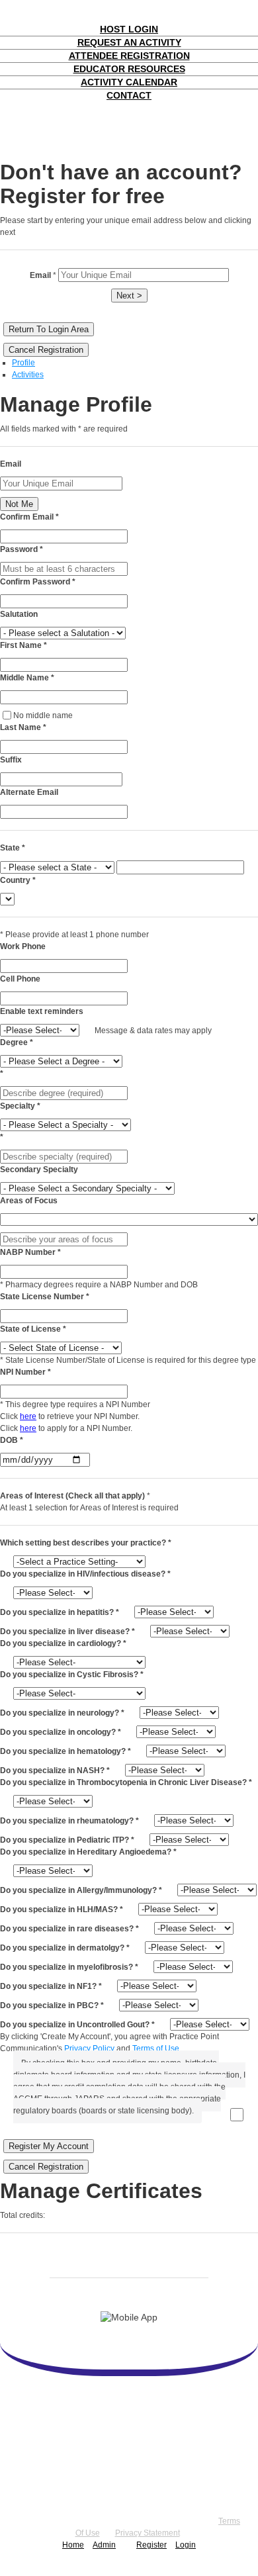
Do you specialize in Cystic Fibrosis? (72, 1675)
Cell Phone (20, 979)
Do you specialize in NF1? (51, 1986)
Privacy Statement (148, 2533)
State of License (33, 1329)
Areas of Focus (29, 1201)
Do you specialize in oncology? (61, 1732)
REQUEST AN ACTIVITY (129, 42)
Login (186, 2545)
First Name (23, 645)
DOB (12, 1440)
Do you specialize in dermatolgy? (65, 1948)
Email (11, 464)
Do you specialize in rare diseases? (69, 1929)
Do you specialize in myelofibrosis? (69, 1967)
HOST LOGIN (129, 29)
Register (151, 2545)
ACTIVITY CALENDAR (129, 82)
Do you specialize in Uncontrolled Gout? (77, 2025)
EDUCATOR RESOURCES (129, 69)
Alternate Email (29, 792)
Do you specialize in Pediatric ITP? (67, 1840)
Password (21, 549)
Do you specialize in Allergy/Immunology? (81, 1890)
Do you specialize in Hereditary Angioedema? (88, 1852)
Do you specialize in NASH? (55, 1771)
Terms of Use (156, 2048)
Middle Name (27, 678)
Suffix (11, 760)
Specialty (20, 1106)
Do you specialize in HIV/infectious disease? (85, 1574)
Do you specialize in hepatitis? (60, 1612)
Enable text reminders (42, 1011)
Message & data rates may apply (153, 1031)
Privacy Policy (89, 2048)
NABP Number (30, 1252)
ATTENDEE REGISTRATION (129, 56)
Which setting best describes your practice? (86, 1543)
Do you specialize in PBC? (52, 2005)
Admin (104, 2545)
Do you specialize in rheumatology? (69, 1821)
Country (18, 880)
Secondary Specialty (39, 1170)
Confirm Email (29, 517)
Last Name (23, 727)
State (13, 848)
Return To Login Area (49, 329)
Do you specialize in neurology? (62, 1713)
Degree (17, 1042)
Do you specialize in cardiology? (63, 1643)
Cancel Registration (46, 350)
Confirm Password (38, 582)
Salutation (19, 614)
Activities (28, 375)
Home (73, 2545)
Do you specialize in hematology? (65, 1751)
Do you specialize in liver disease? (67, 1632)
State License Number (45, 1297)
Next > (129, 296)
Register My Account (49, 2146)
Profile (23, 363)
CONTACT (129, 95)
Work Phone (23, 946)
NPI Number (25, 1372)
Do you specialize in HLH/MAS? (62, 1909)
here (28, 1416)
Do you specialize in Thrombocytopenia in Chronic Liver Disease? (126, 1782)
